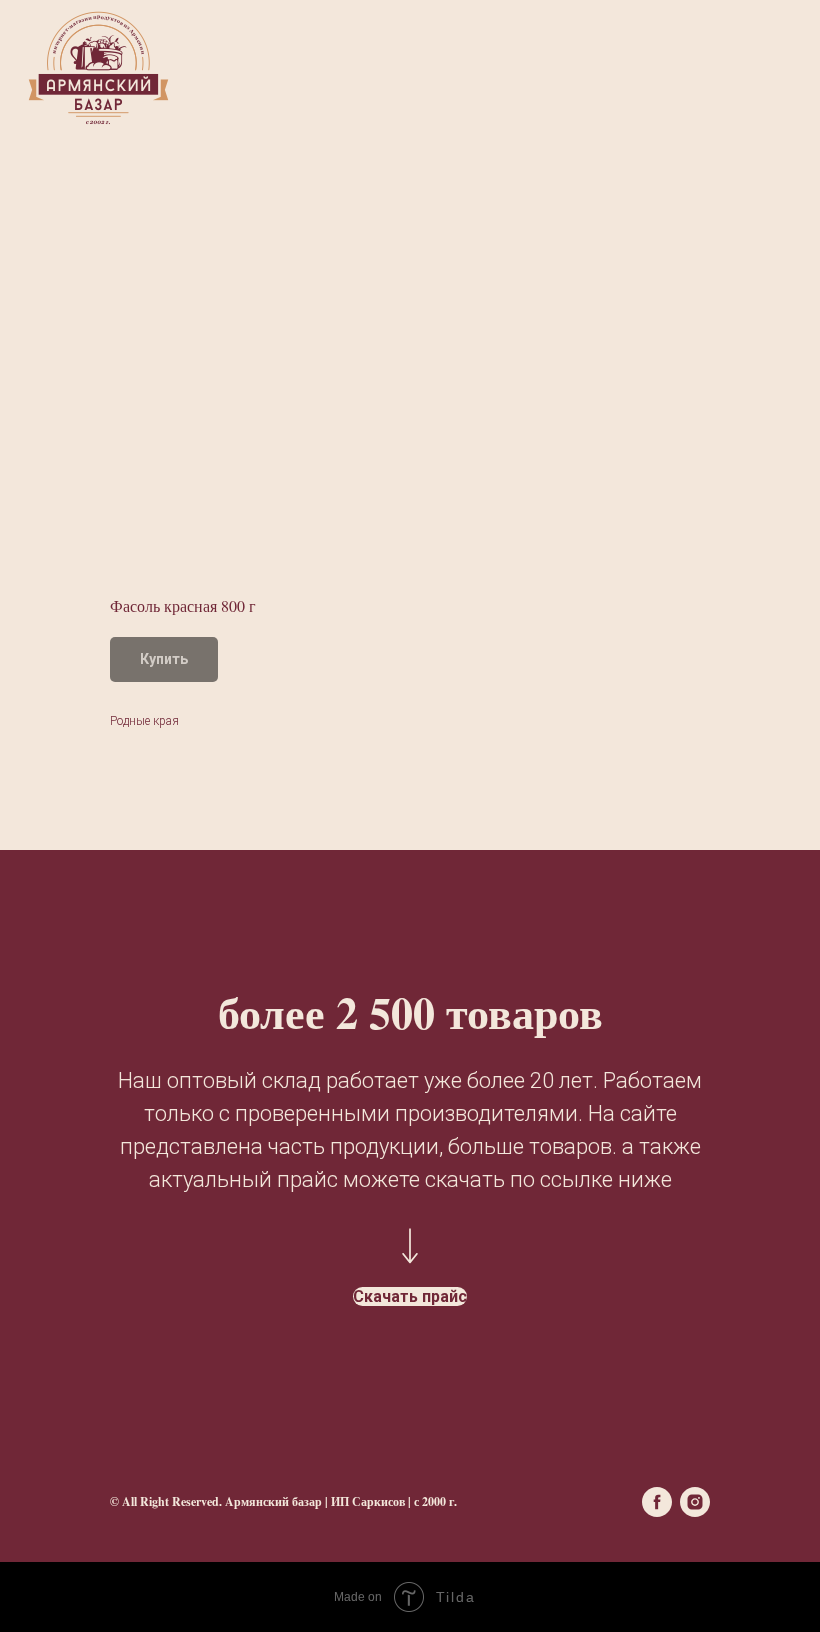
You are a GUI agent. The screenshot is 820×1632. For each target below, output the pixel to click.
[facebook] (657, 1502)
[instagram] (695, 1502)
